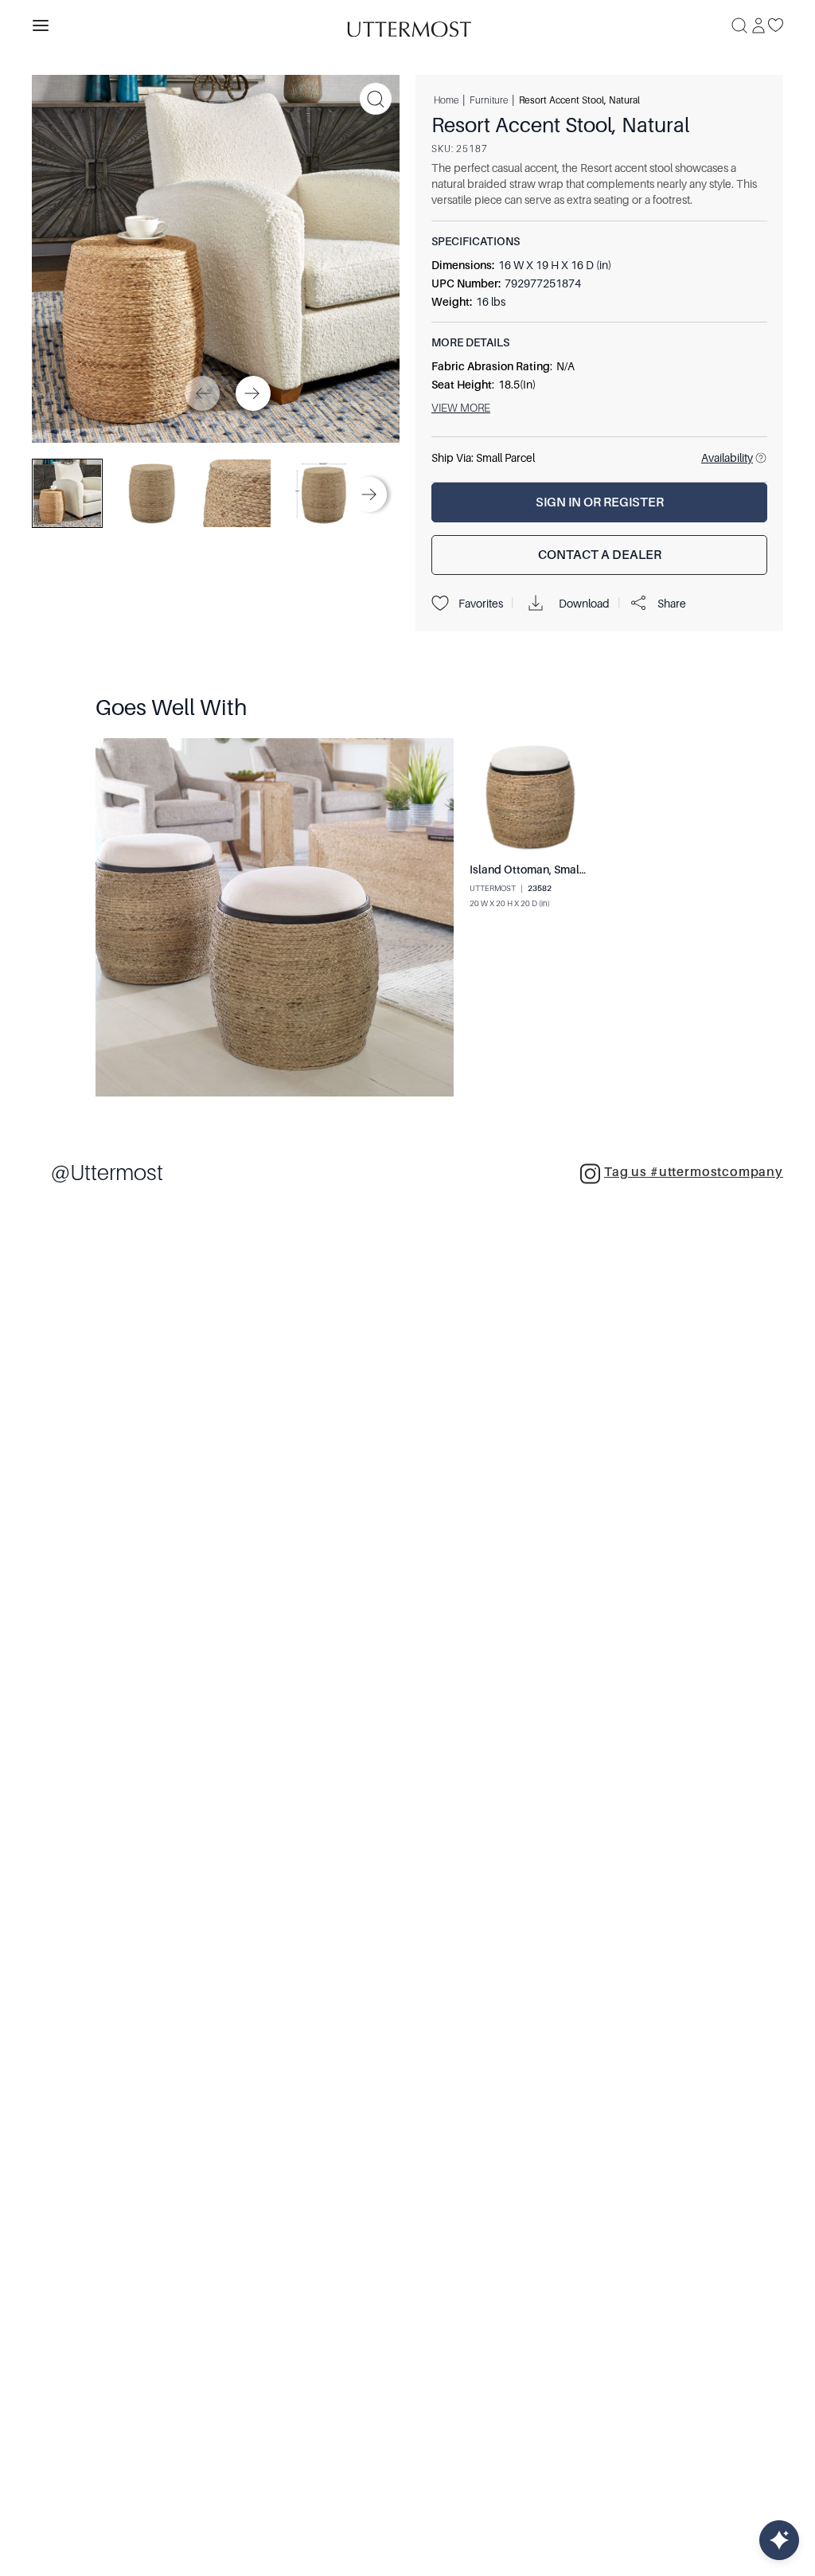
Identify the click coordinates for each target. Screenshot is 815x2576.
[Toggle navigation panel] (41, 25)
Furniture (489, 100)
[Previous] (202, 393)
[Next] (253, 393)
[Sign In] (758, 25)
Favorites (481, 604)
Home (446, 100)
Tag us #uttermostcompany (694, 1172)
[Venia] (407, 25)
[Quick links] (779, 2540)
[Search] (739, 25)
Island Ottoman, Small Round (544, 870)
